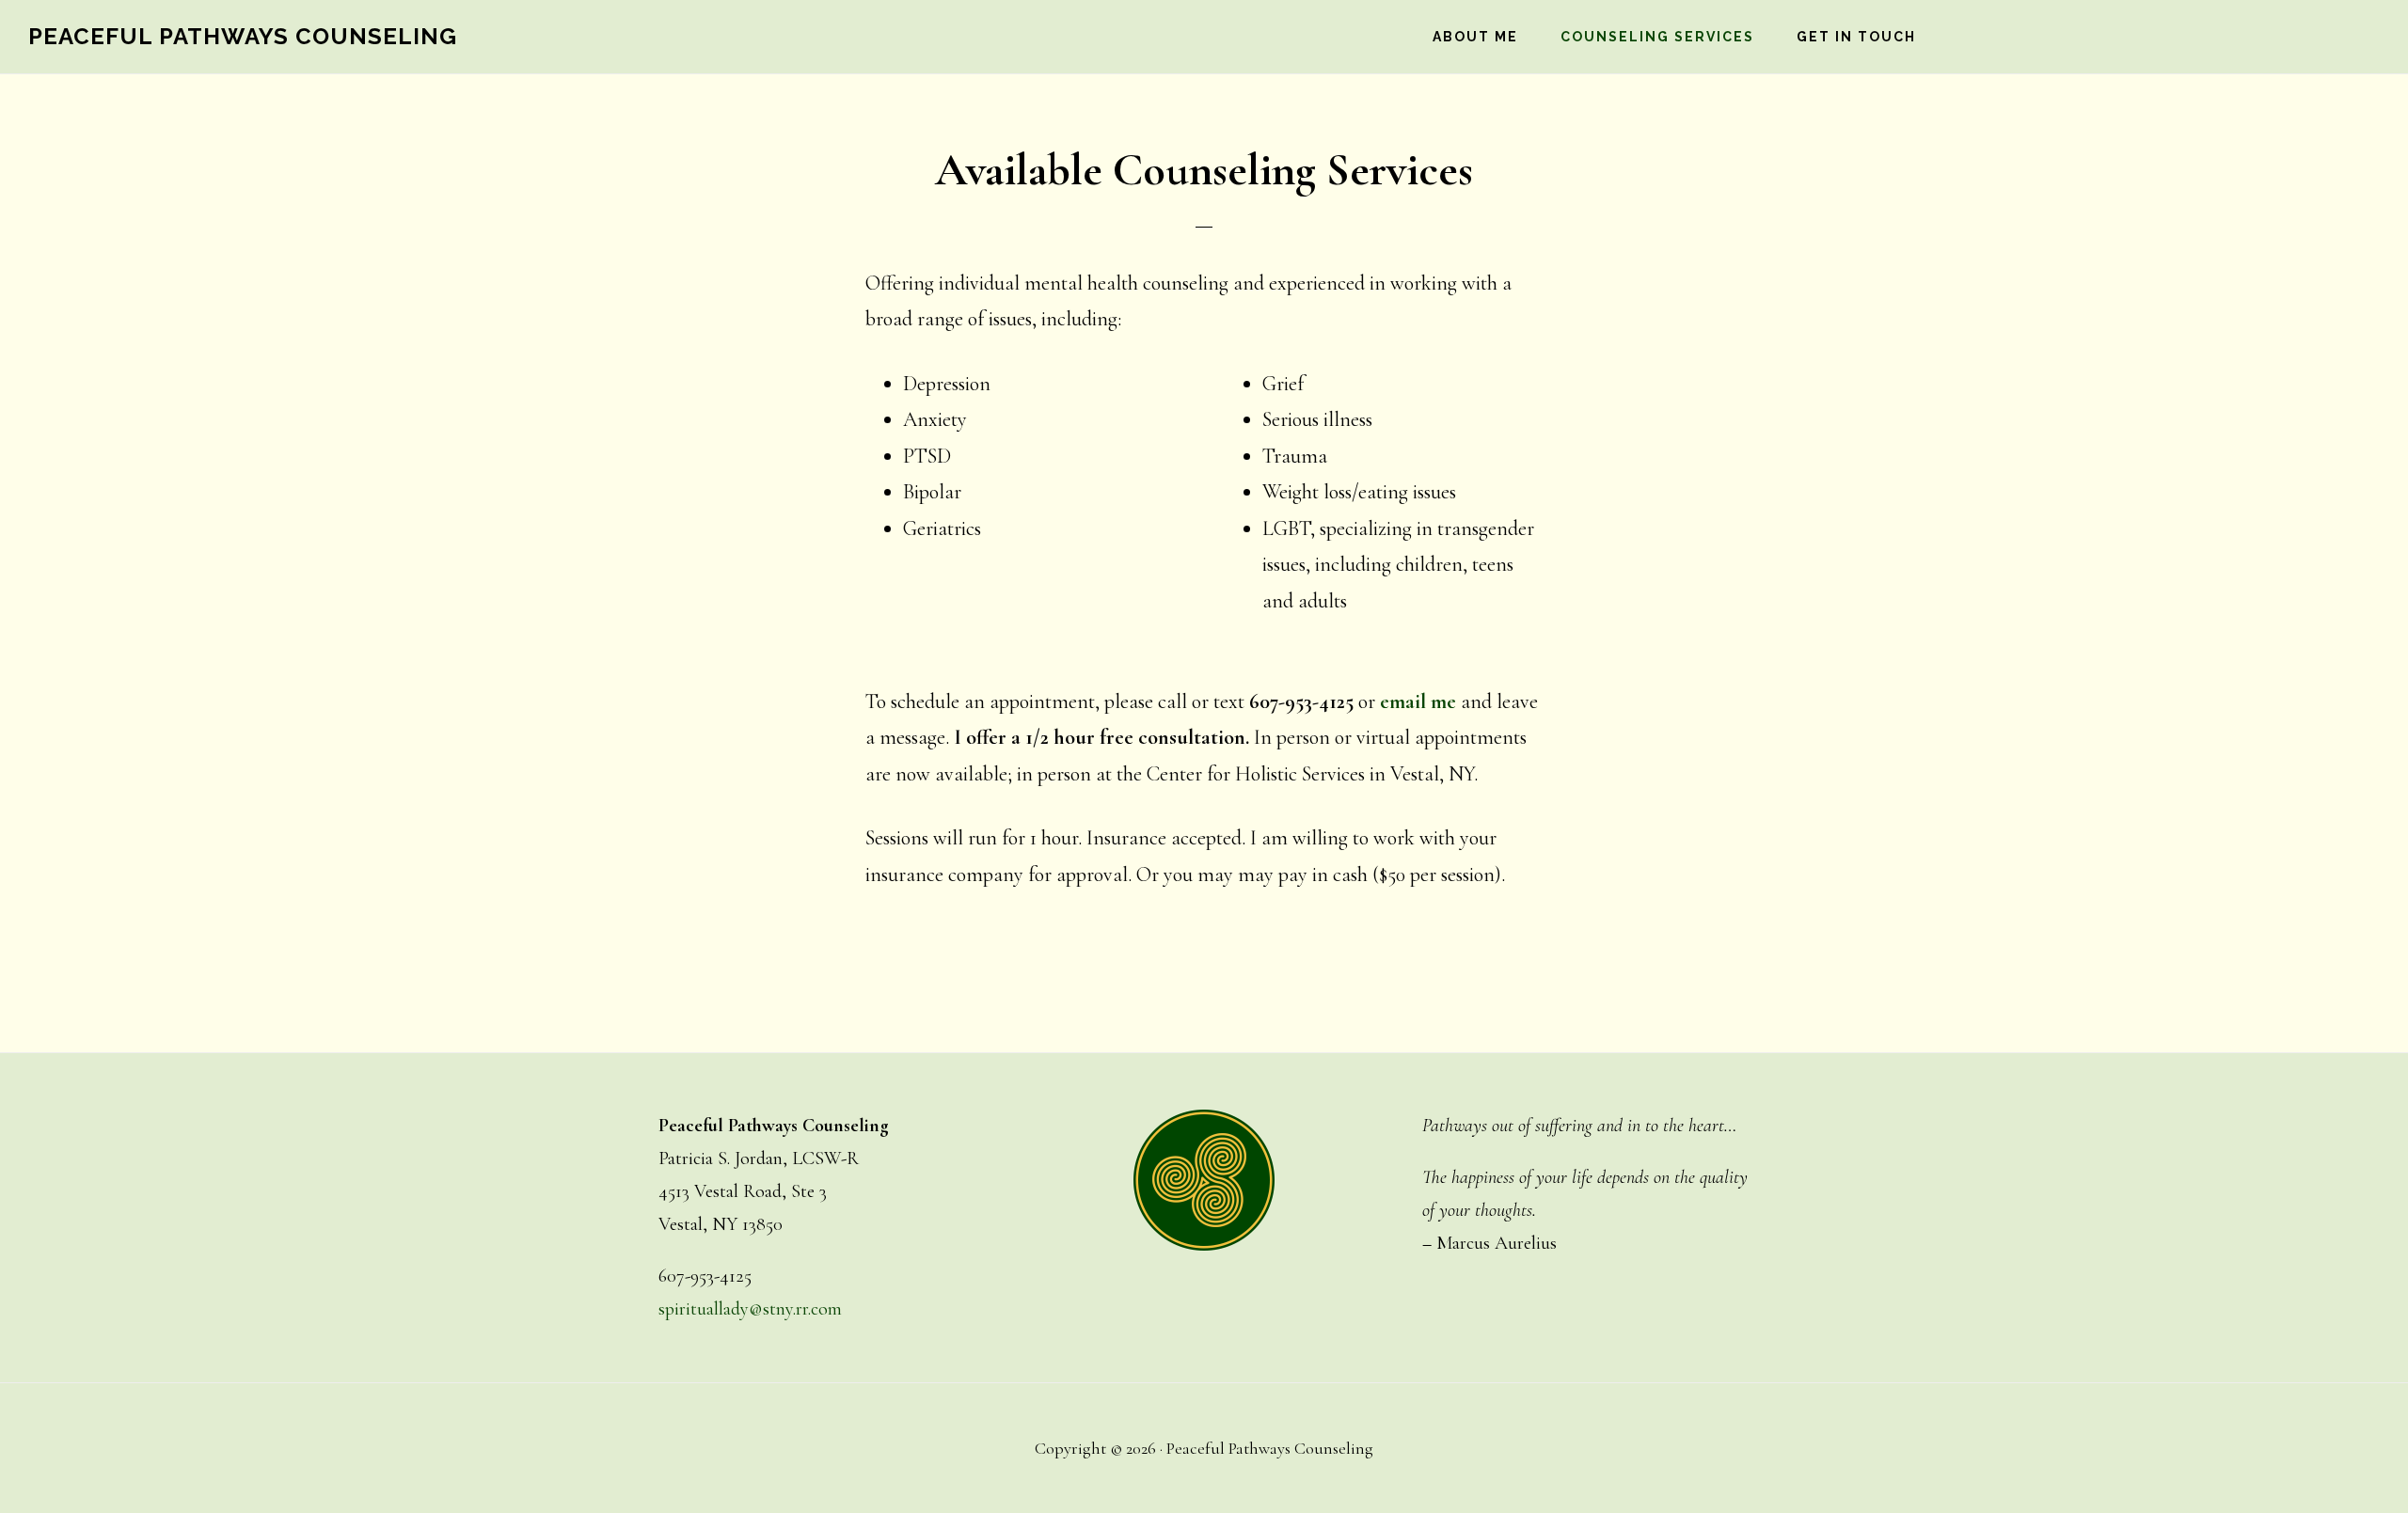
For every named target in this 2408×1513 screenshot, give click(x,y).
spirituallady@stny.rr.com (750, 1309)
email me (1418, 701)
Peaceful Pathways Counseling (243, 36)
